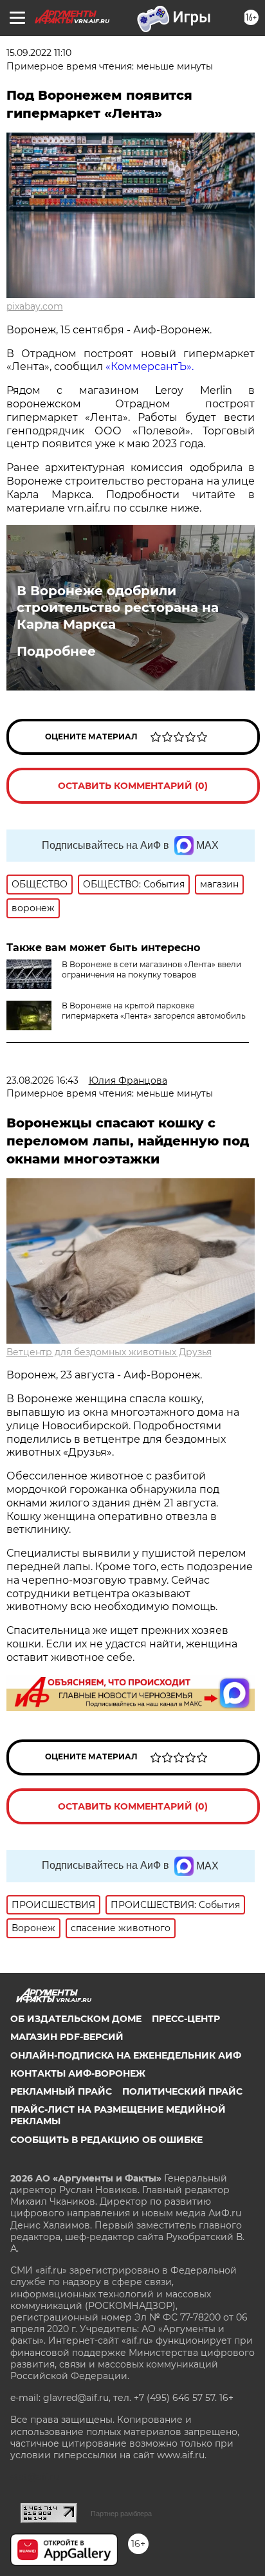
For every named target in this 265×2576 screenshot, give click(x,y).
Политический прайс (182, 2091)
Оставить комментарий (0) (133, 786)
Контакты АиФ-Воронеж (78, 2073)
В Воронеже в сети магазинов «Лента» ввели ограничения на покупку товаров (151, 969)
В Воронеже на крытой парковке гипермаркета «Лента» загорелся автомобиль (154, 1011)
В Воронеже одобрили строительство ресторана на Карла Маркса (118, 607)
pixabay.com (35, 306)
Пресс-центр (186, 2019)
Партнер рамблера (121, 2514)
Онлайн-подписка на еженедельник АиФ (126, 2055)
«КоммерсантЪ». (150, 366)
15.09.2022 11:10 (39, 53)
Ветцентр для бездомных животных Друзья (109, 1352)
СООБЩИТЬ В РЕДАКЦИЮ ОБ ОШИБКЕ (106, 2140)
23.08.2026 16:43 (42, 1080)
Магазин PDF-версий (67, 2037)
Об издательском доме (76, 2019)
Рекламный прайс (61, 2091)
